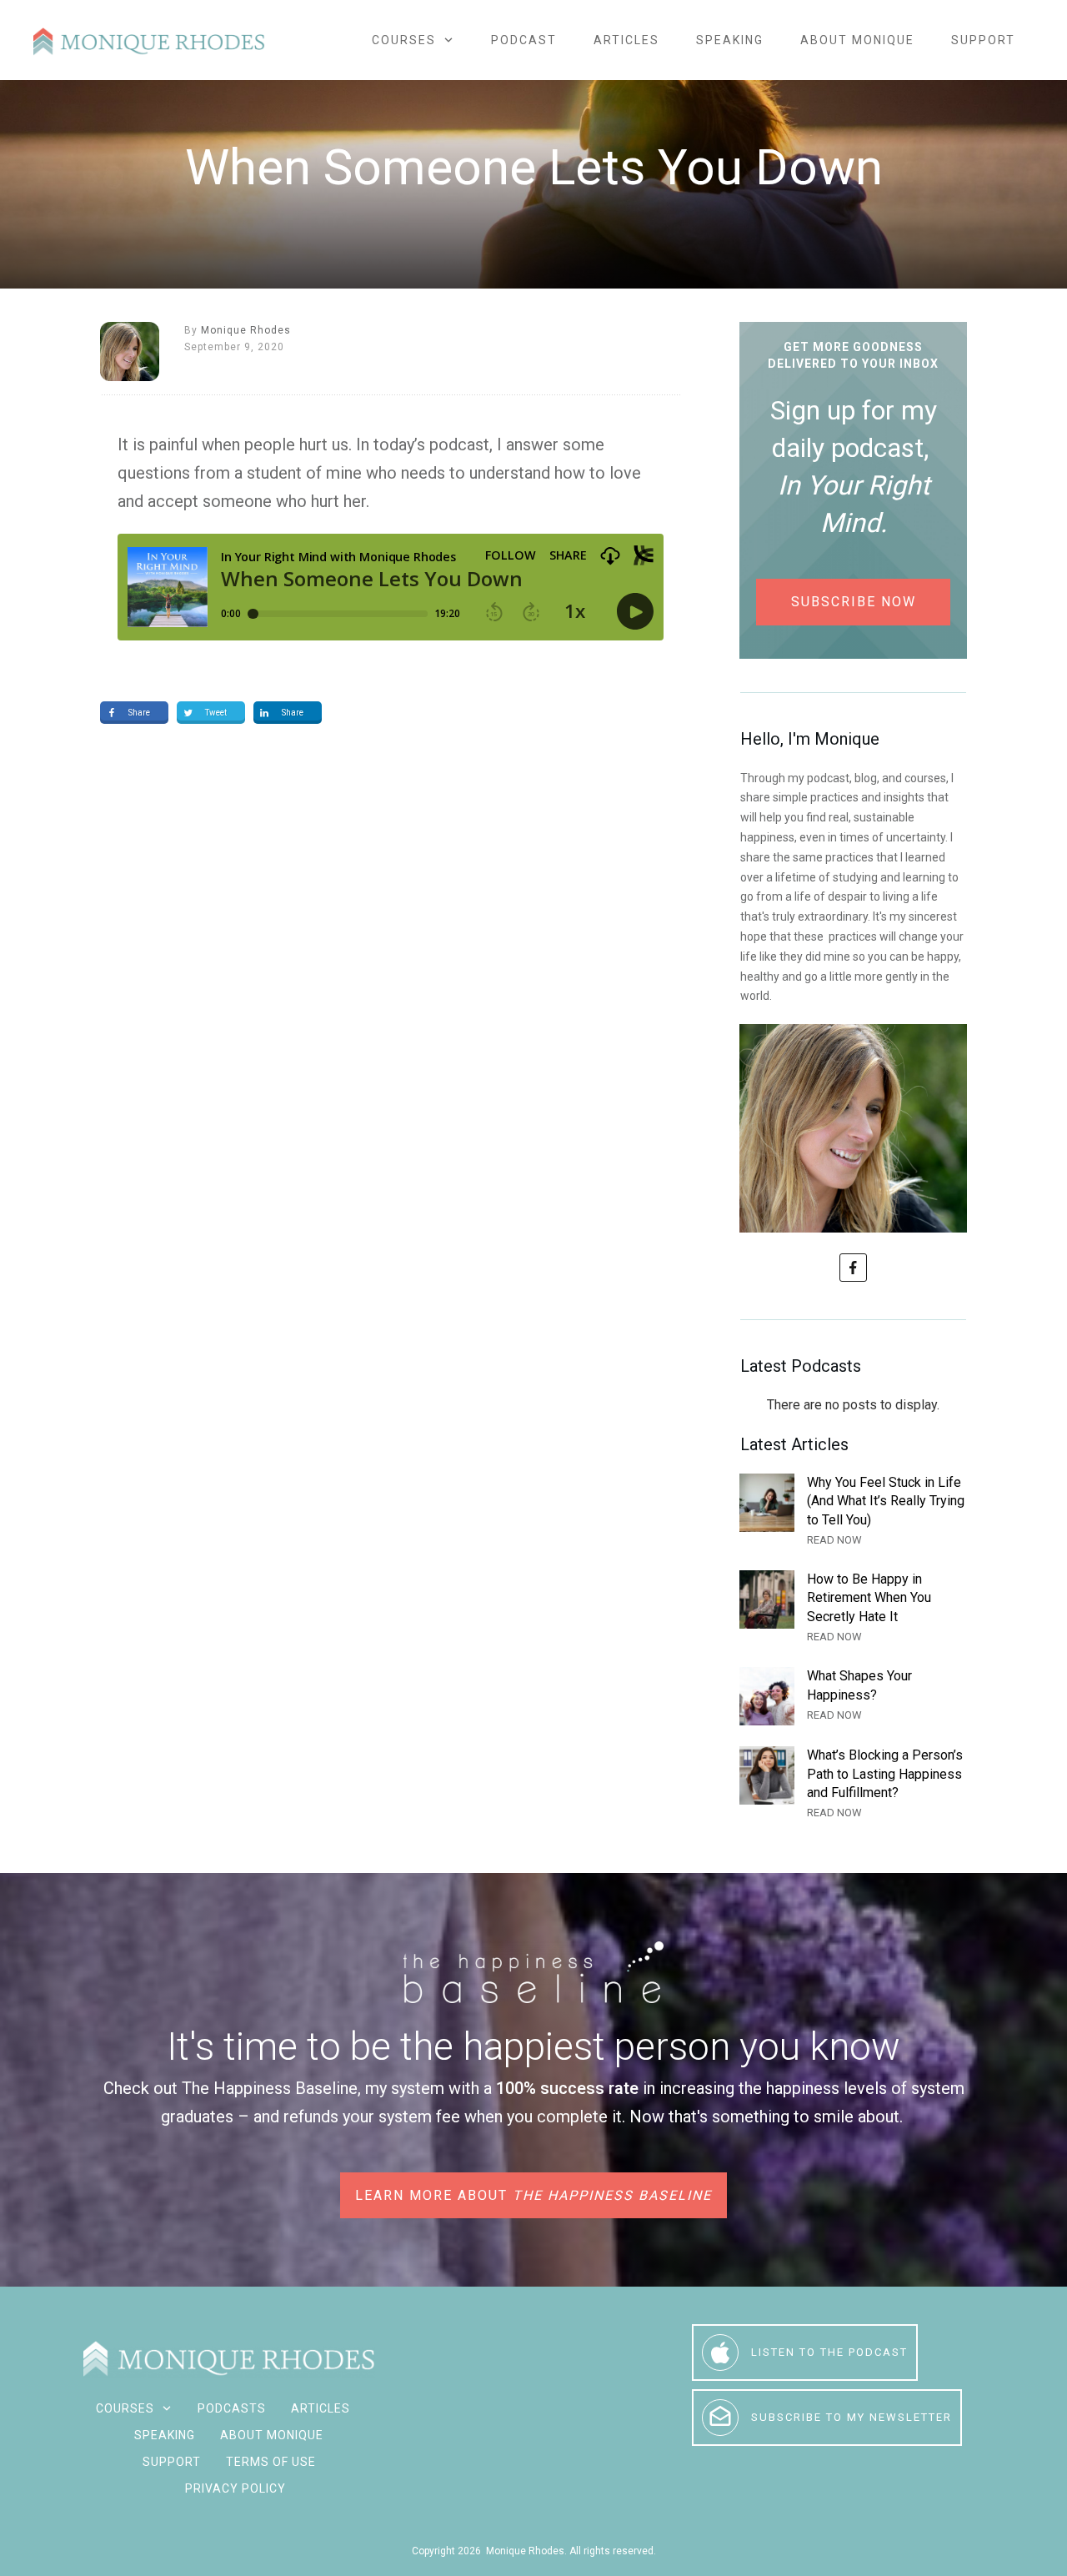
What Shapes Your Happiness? (853, 1696)
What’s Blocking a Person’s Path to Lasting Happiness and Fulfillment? (853, 1784)
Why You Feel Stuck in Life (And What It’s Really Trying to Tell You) (853, 1511)
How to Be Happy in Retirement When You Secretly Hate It (853, 1608)
